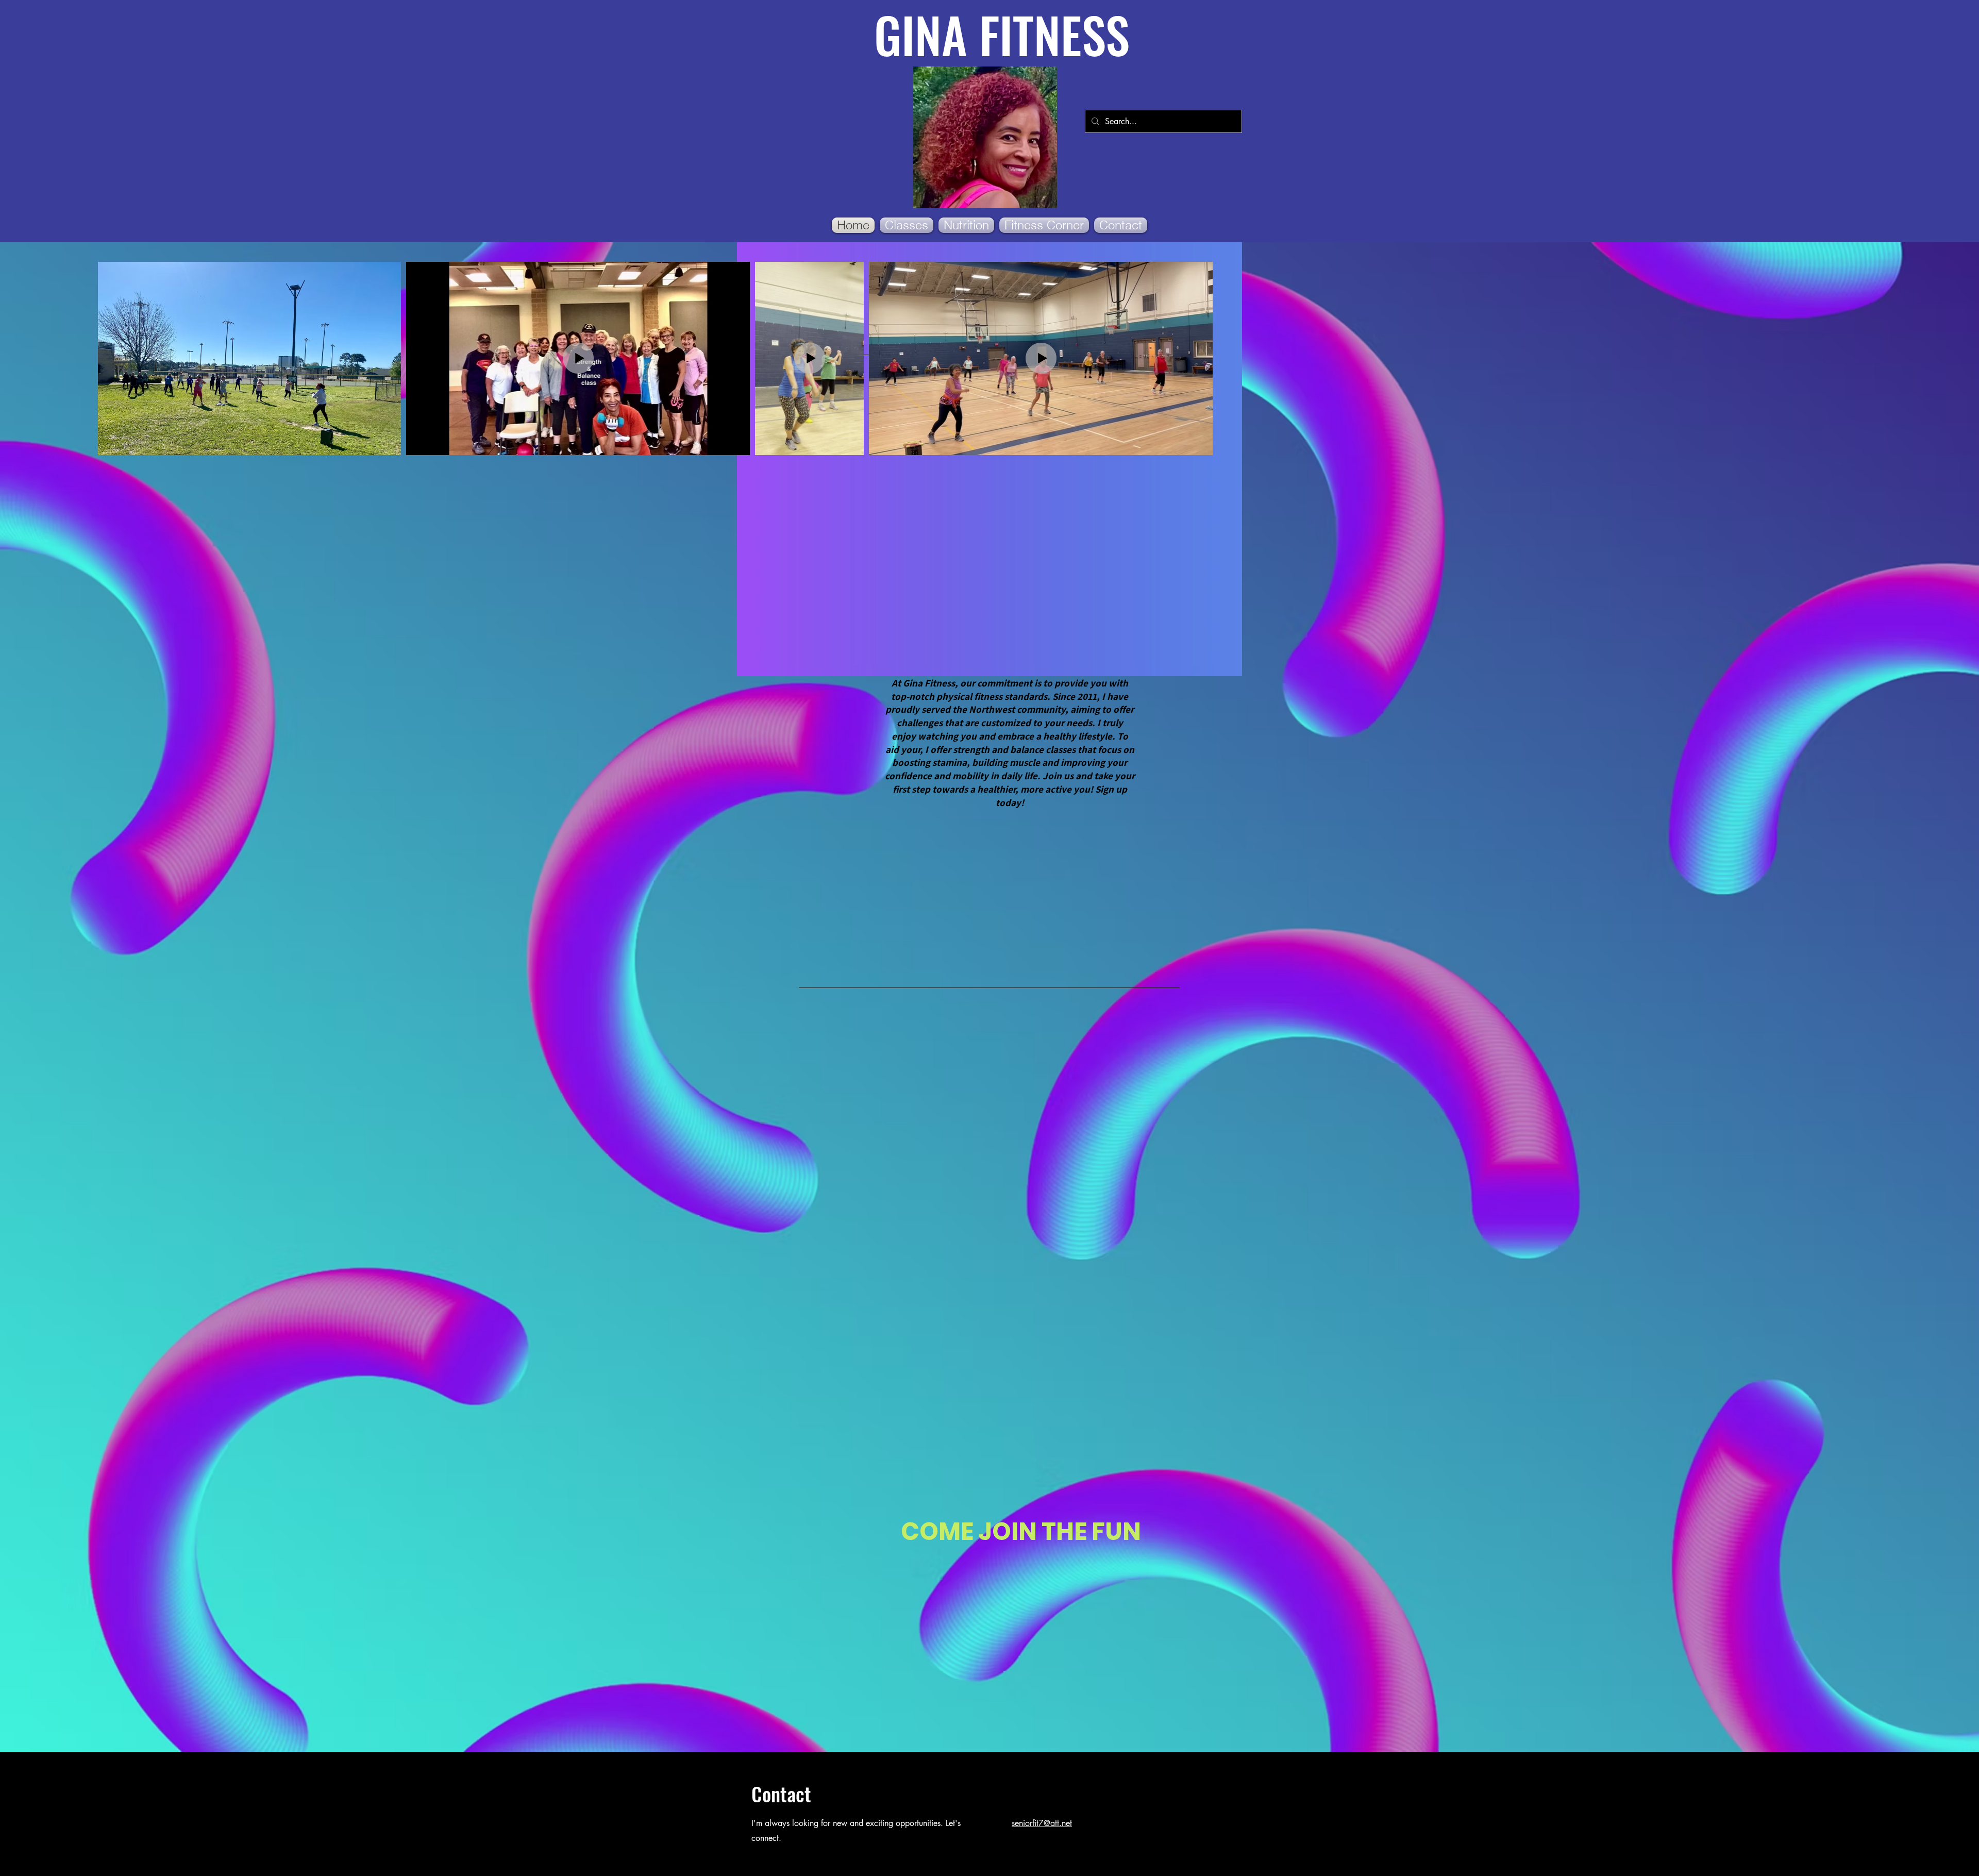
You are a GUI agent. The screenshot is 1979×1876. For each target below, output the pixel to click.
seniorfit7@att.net (1042, 1823)
